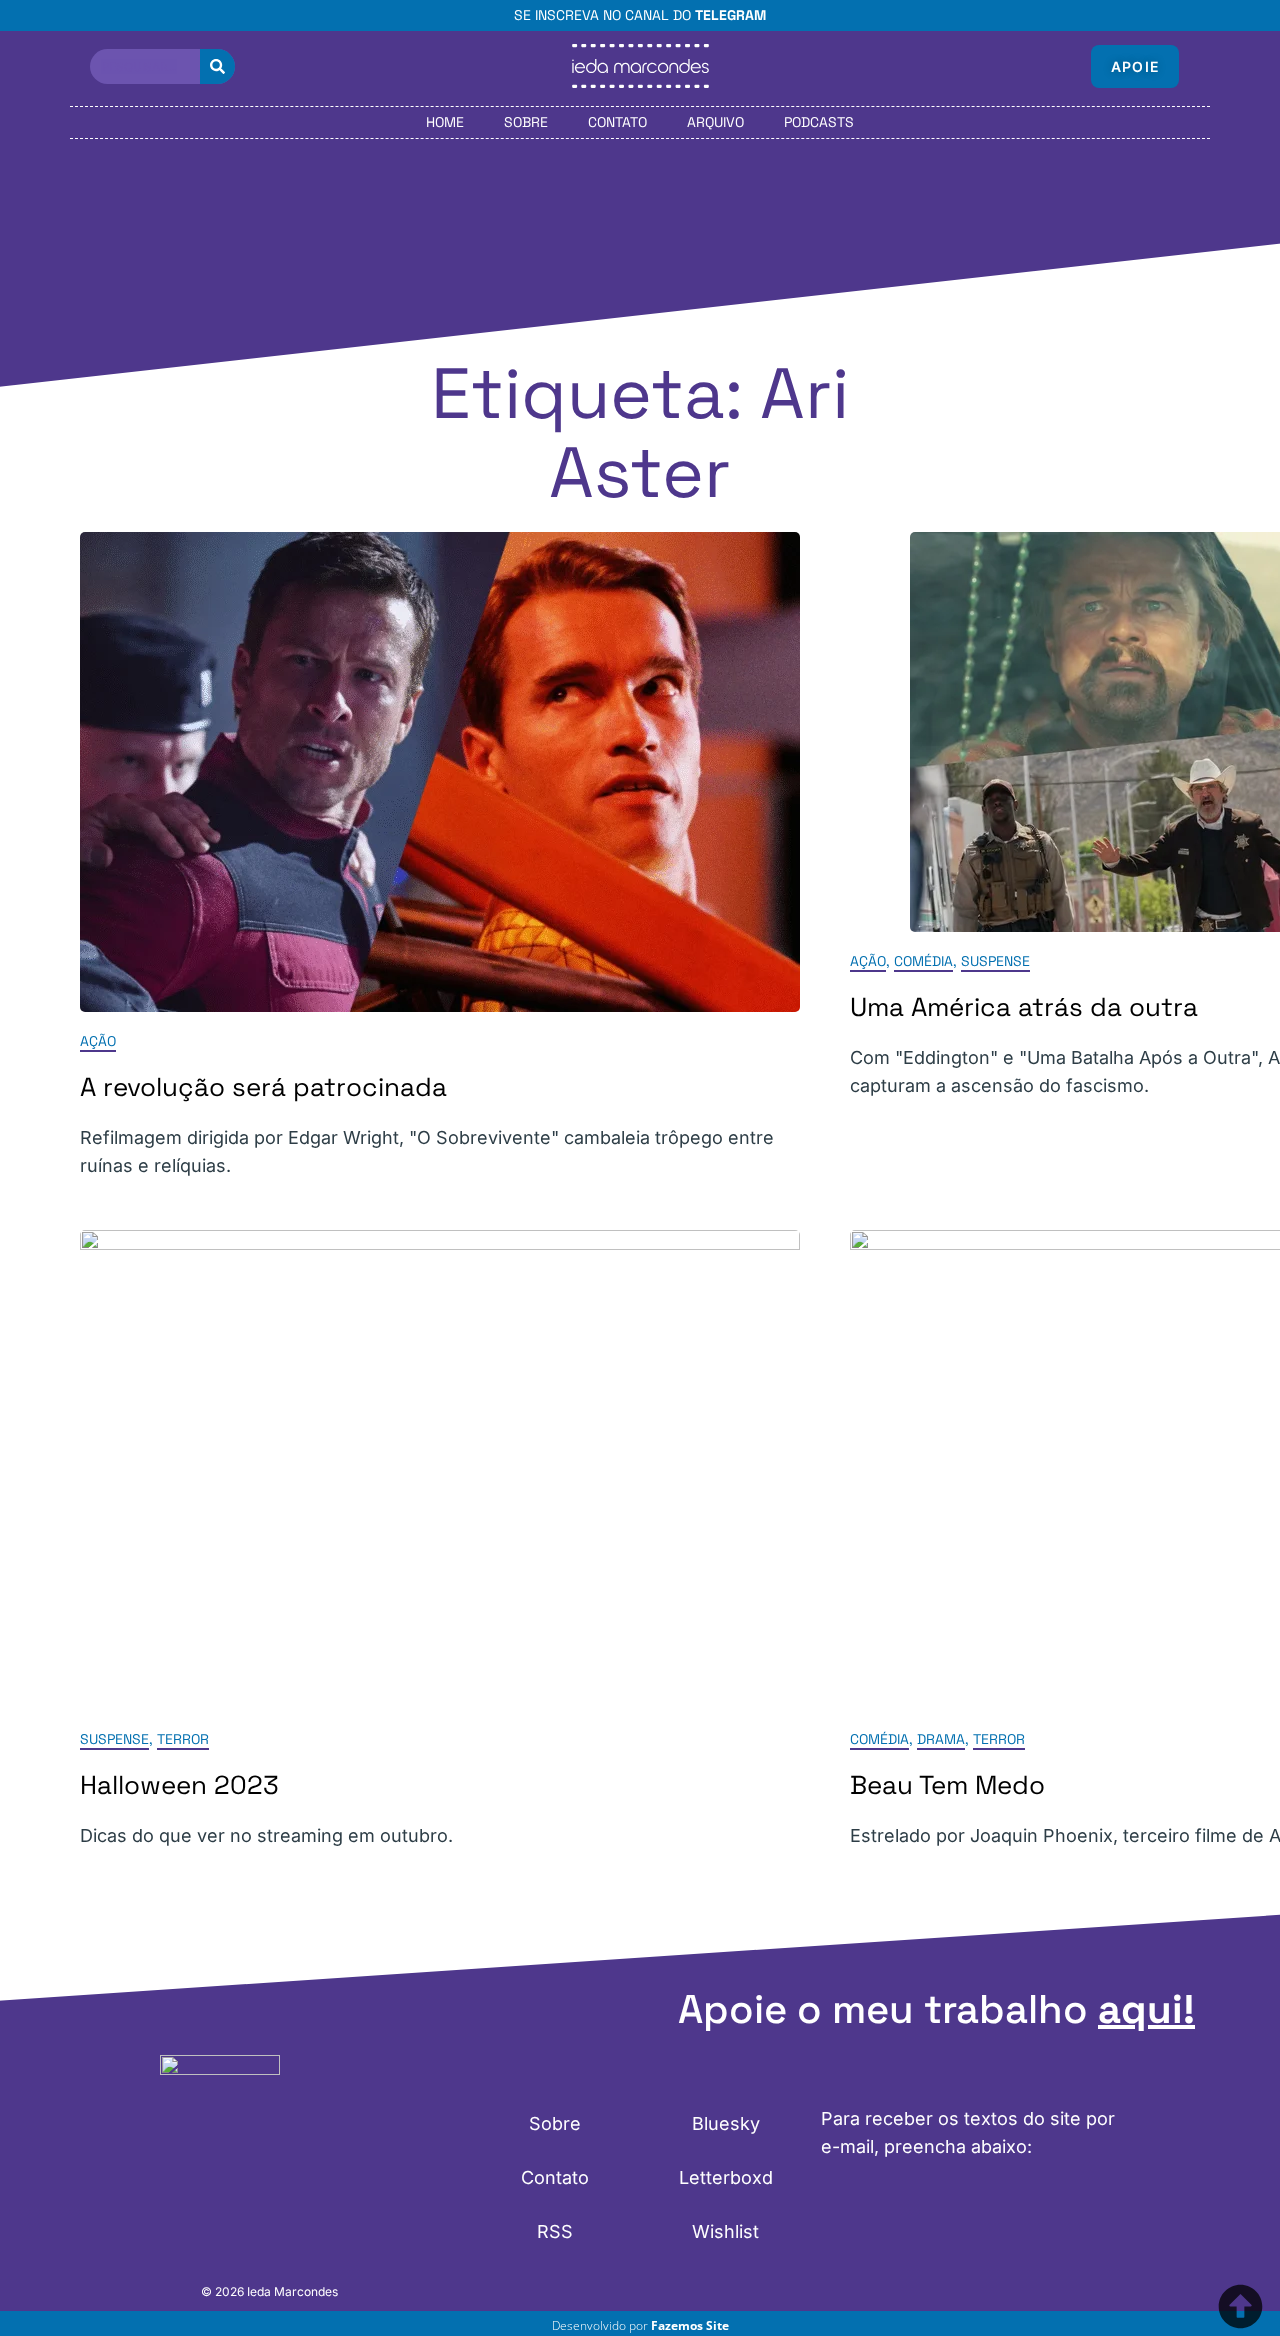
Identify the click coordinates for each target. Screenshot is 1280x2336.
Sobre (526, 122)
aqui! (1146, 2009)
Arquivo (715, 122)
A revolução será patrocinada (263, 1087)
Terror (183, 1739)
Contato (617, 122)
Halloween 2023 (179, 1785)
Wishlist (725, 2231)
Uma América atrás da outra (1024, 1007)
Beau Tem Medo (947, 1785)
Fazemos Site (690, 2325)
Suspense (995, 961)
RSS (555, 2231)
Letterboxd (726, 2177)
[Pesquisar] (217, 66)
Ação (98, 1041)
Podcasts (819, 122)
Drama (941, 1739)
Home (445, 122)
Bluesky (726, 2123)
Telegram (730, 15)
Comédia (923, 961)
